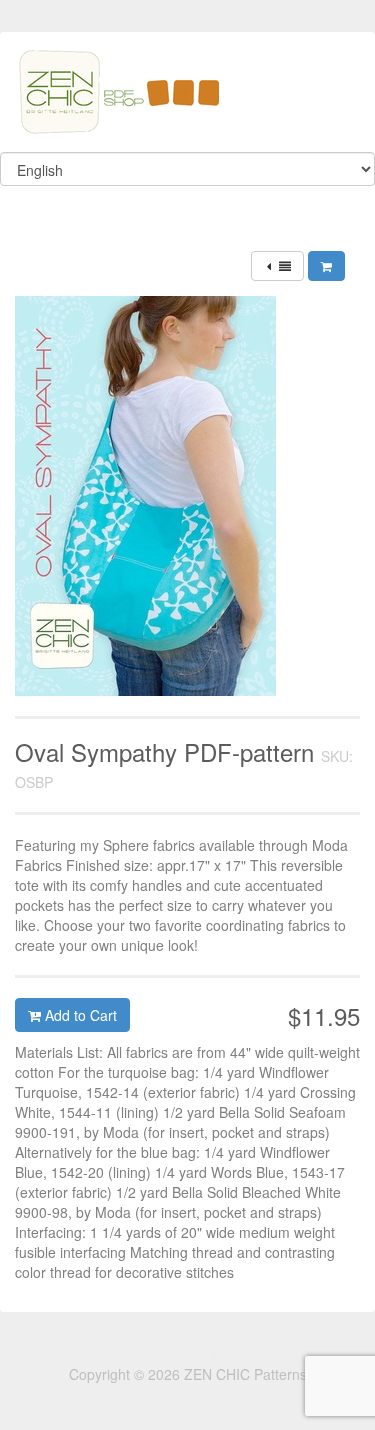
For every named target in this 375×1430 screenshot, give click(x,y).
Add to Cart (79, 1015)
